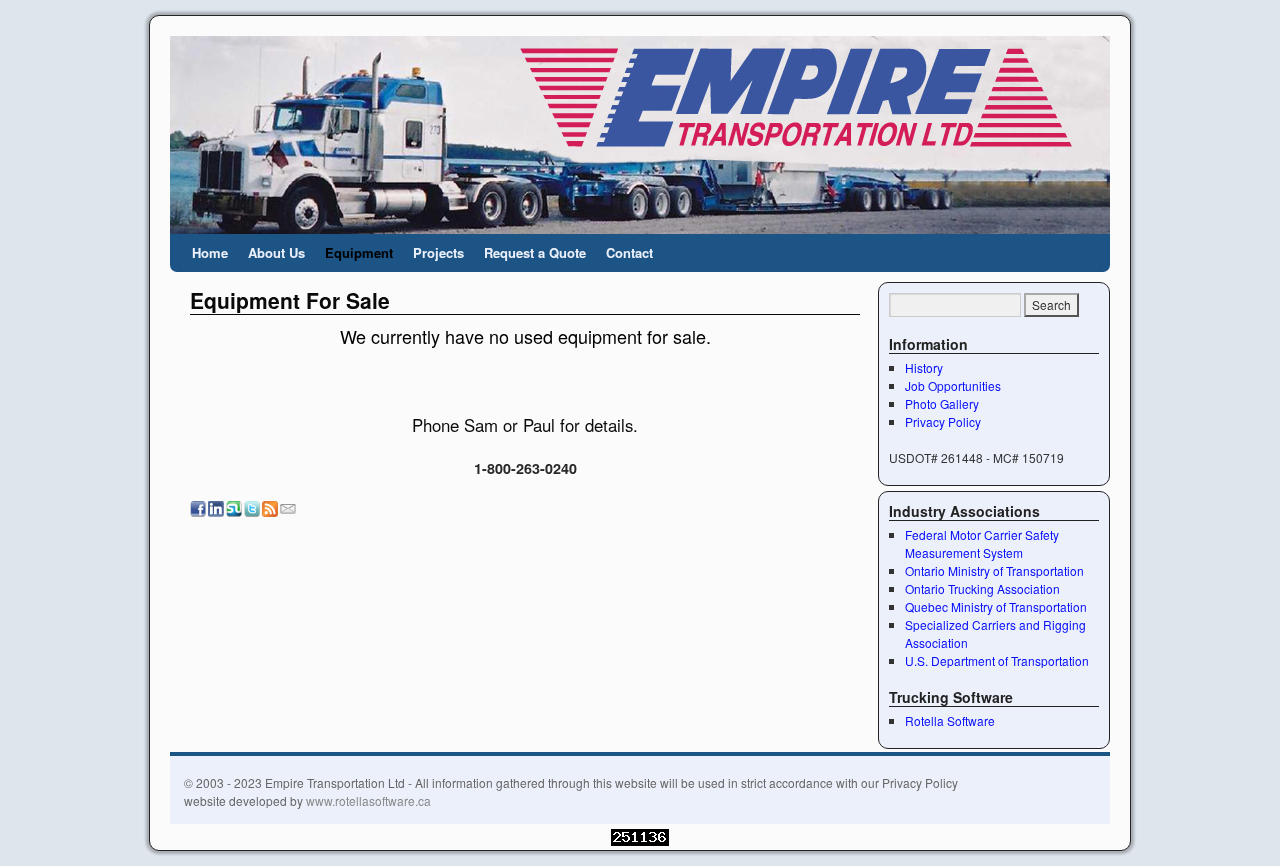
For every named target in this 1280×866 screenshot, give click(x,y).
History (924, 367)
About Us (276, 252)
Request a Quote (535, 252)
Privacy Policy (943, 421)
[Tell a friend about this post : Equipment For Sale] (288, 510)
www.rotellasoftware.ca (368, 800)
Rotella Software (950, 720)
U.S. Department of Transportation (997, 660)
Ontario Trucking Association (982, 588)
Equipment (359, 252)
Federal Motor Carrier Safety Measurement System (982, 543)
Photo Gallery (942, 403)
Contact (629, 252)
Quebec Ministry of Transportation (996, 606)
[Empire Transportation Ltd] (640, 135)
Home (210, 252)
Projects (438, 252)
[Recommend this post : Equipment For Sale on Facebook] (198, 510)
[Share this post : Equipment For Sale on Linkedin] (216, 510)
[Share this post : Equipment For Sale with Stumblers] (234, 510)
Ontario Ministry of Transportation (994, 570)
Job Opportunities (953, 385)
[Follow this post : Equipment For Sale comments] (270, 510)
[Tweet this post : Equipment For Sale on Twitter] (252, 510)
